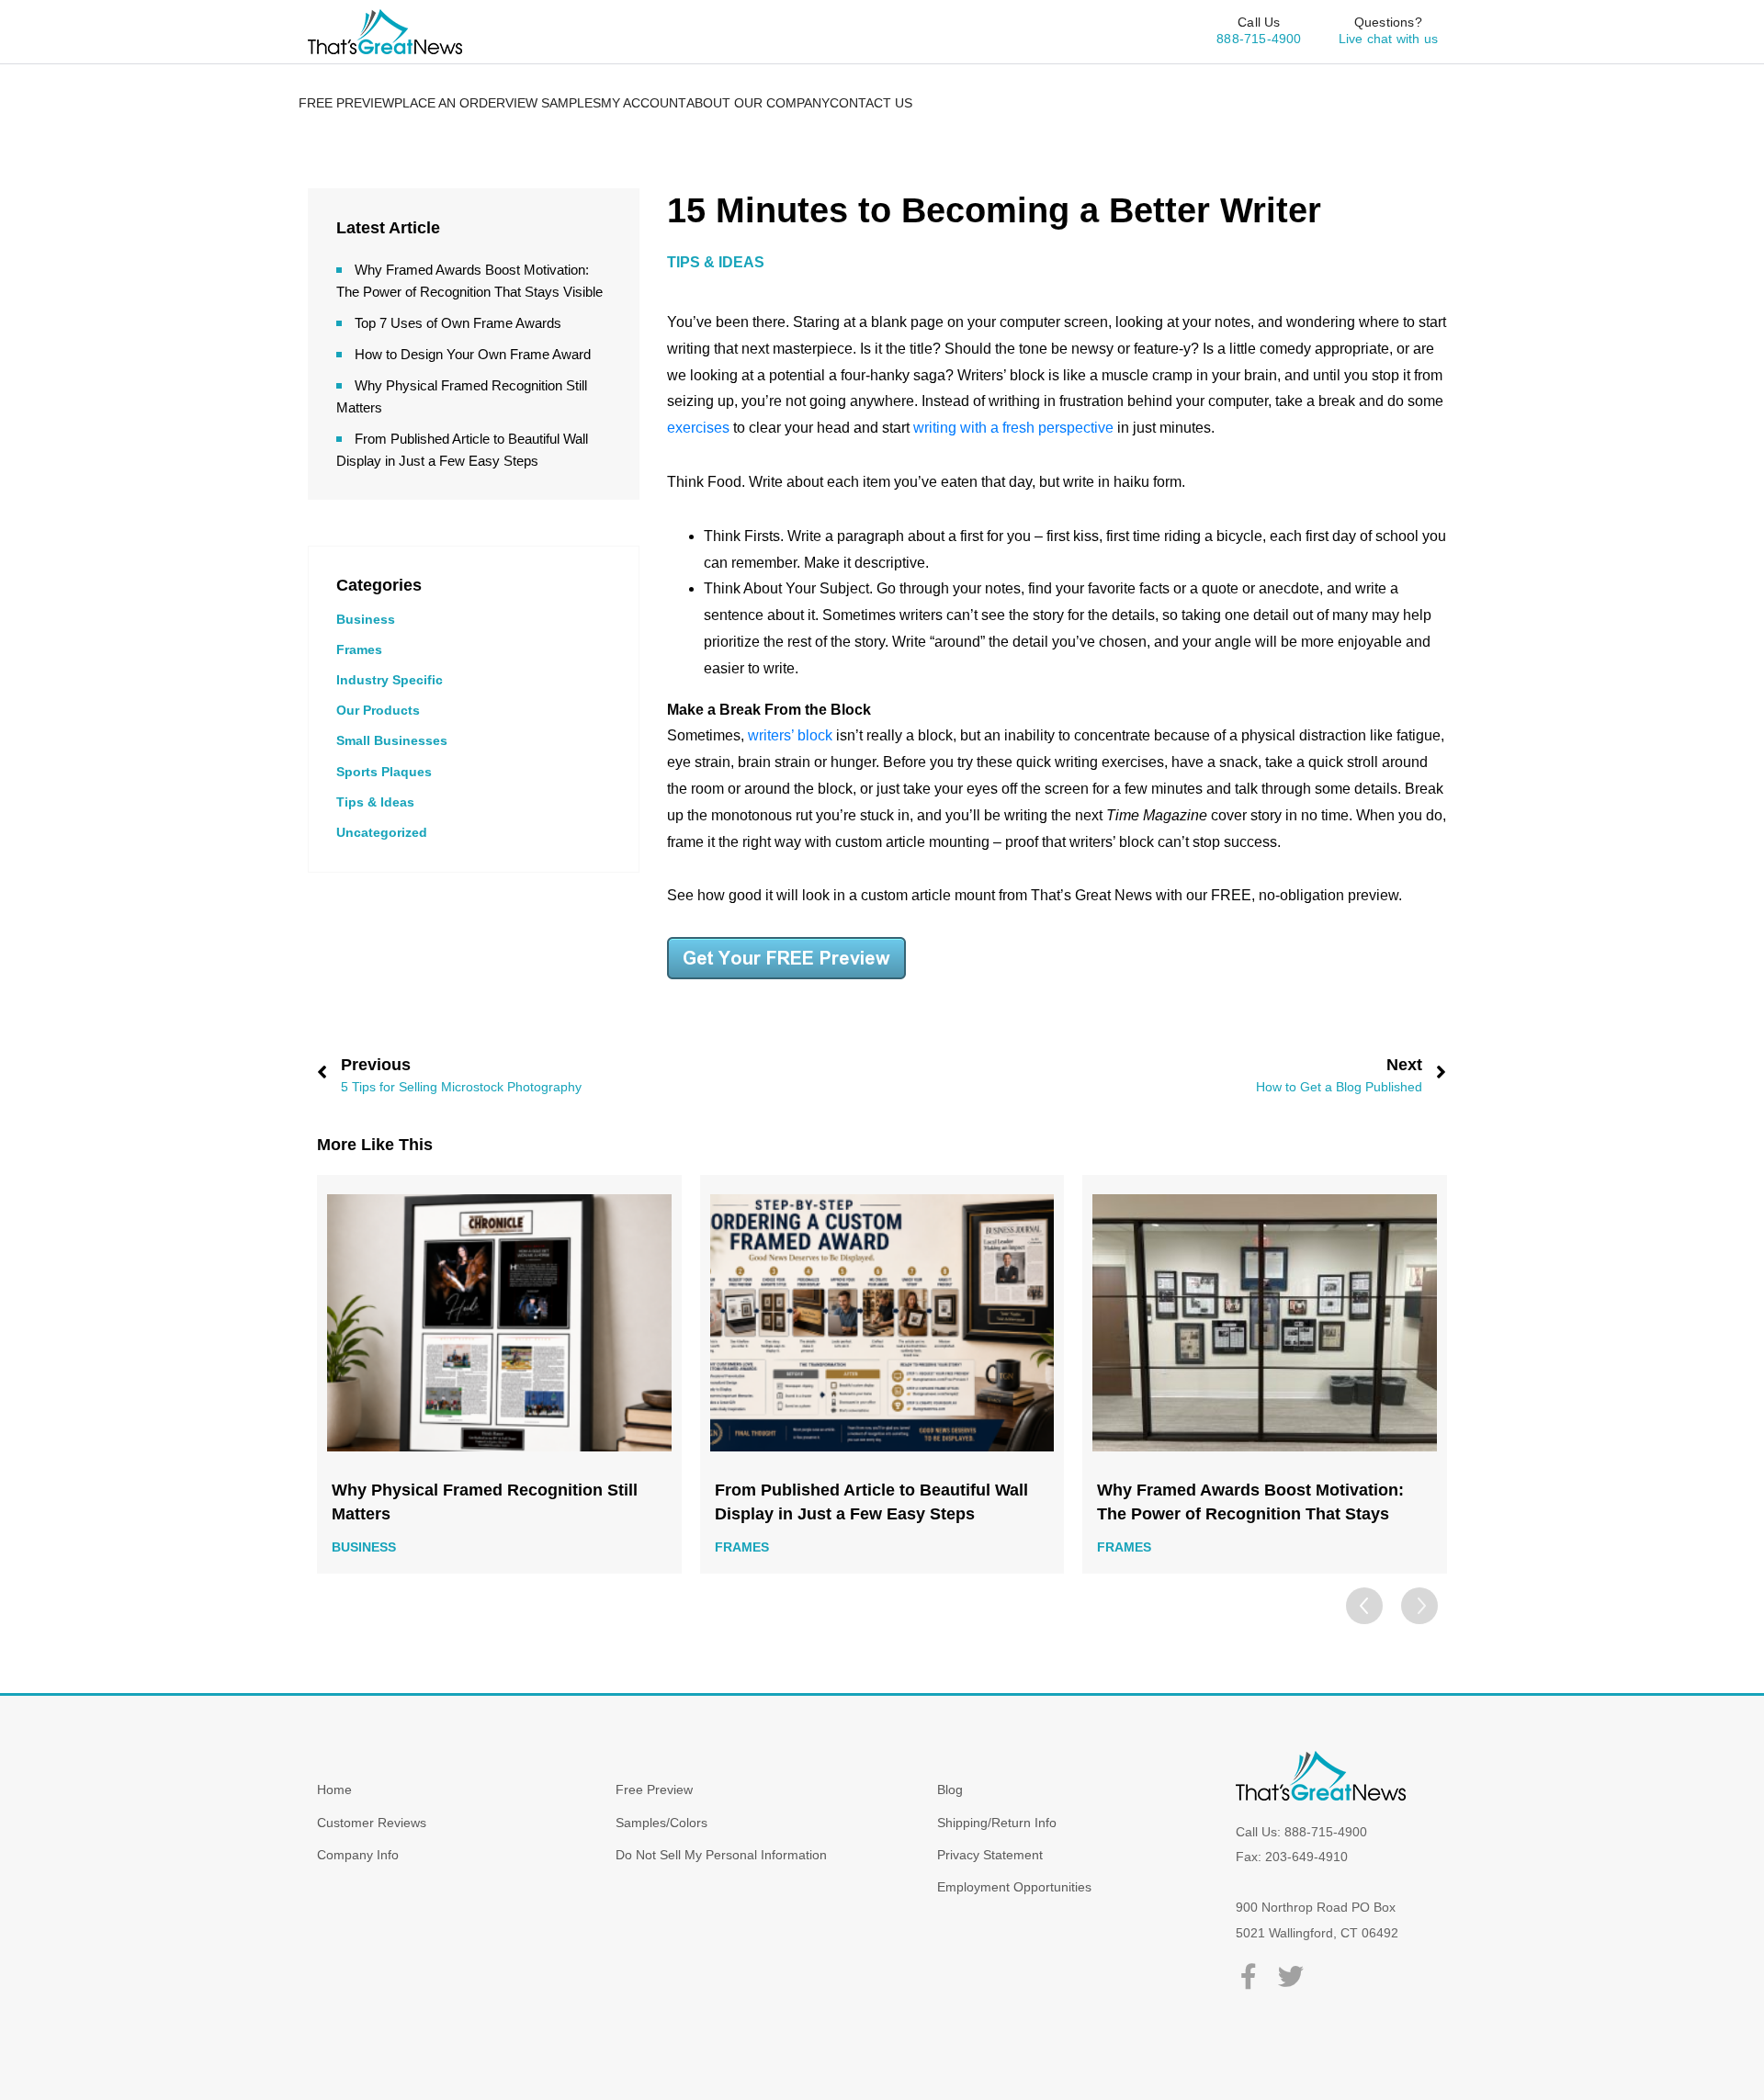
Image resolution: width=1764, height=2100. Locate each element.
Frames (359, 649)
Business (366, 619)
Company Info (358, 1855)
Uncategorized (382, 832)
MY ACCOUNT (644, 103)
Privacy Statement (990, 1855)
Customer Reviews (372, 1823)
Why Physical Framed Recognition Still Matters (485, 1502)
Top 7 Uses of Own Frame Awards (458, 323)
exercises (698, 428)
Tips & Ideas (375, 802)
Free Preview (654, 1790)
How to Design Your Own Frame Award (473, 354)
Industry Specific (390, 680)
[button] (1419, 1606)
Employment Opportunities (1014, 1887)
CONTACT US (871, 103)
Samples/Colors (661, 1823)
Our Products (378, 710)
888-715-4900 (1259, 39)
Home (334, 1790)
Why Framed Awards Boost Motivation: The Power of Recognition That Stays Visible (1250, 1503)
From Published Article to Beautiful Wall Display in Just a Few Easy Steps (871, 1502)
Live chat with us (1388, 39)
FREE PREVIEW (346, 103)
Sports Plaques (384, 772)
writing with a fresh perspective (1013, 428)
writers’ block (790, 735)
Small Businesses (392, 740)
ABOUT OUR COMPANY (758, 103)
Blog (950, 1790)
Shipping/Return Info (997, 1823)
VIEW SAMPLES (553, 103)
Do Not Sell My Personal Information (721, 1855)
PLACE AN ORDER (450, 103)
